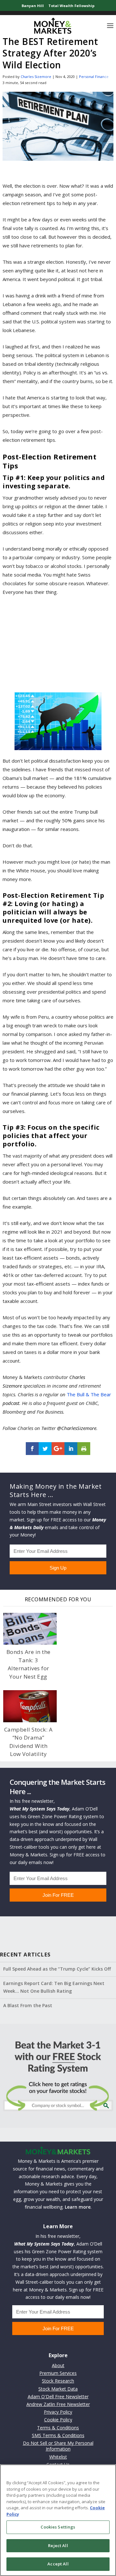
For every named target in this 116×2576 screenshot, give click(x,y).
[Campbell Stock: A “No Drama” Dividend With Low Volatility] (30, 1706)
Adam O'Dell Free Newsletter (58, 2396)
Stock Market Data (58, 2389)
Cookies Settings (58, 2527)
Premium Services (58, 2373)
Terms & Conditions (58, 2428)
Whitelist (58, 2457)
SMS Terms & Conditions (58, 2435)
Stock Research (58, 2381)
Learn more (78, 2207)
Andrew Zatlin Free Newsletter (58, 2404)
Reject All (58, 2546)
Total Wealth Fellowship (71, 6)
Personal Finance (94, 77)
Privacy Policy (58, 2412)
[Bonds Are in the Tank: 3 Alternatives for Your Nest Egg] (30, 1629)
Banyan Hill (33, 6)
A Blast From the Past (28, 2005)
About (58, 2365)
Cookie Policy (58, 2420)
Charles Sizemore (36, 77)
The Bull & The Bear (89, 1394)
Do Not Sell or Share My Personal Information (58, 2446)
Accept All (58, 2564)
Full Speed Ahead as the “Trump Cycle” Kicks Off (57, 1969)
